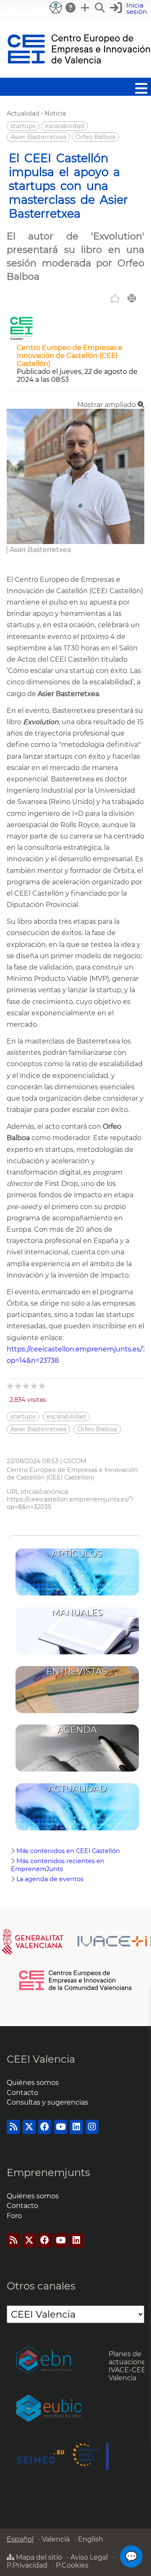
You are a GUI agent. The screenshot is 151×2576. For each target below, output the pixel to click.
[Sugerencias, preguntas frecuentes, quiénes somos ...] (71, 8)
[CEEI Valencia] (79, 74)
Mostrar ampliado (107, 405)
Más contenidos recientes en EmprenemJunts (58, 1865)
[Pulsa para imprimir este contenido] (132, 298)
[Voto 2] (19, 1386)
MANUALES (77, 1613)
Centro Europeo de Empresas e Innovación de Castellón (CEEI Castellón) (70, 356)
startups (23, 126)
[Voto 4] (35, 1386)
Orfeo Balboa (95, 137)
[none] (75, 542)
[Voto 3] (27, 1386)
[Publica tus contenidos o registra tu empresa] (86, 8)
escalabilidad (65, 126)
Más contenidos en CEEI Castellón (68, 1851)
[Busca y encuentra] (100, 8)
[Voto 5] (43, 1386)
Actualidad (23, 113)
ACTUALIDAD (77, 1789)
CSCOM (75, 1461)
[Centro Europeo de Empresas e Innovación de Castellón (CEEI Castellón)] (21, 340)
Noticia (55, 113)
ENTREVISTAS (77, 1671)
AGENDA (77, 1730)
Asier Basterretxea (38, 137)
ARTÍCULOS (77, 1554)
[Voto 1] (11, 1386)
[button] (129, 9)
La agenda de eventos (50, 1879)
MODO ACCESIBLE (56, 8)
